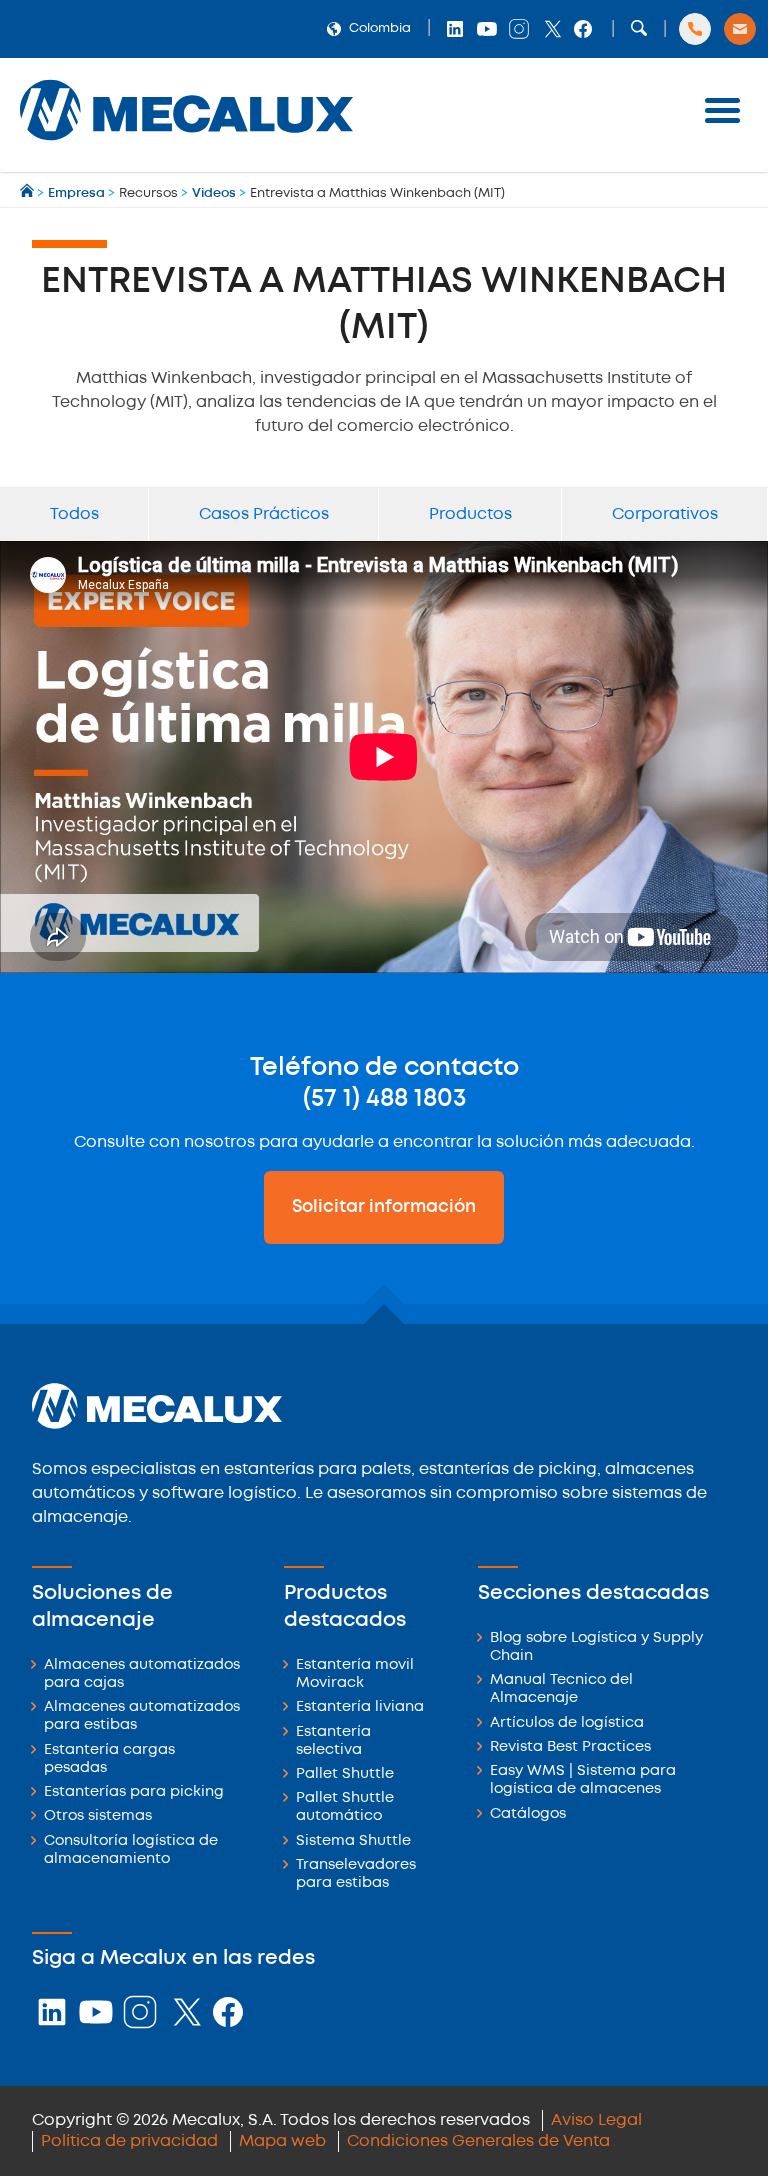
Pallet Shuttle (345, 1774)
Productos (470, 514)
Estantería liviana (360, 1707)
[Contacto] (740, 29)
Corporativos (665, 514)
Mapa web (282, 2141)
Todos (74, 514)
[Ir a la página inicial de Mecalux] (28, 193)
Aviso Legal (596, 2120)
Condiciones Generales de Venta (478, 2141)
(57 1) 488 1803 (384, 1099)
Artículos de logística (567, 1723)
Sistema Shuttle (353, 1841)
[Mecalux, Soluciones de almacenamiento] (186, 145)
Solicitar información (384, 1207)
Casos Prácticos (264, 514)
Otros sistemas (98, 1816)
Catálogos (528, 1814)
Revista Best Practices (570, 1747)
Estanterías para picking (134, 1792)
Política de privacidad (129, 2141)
